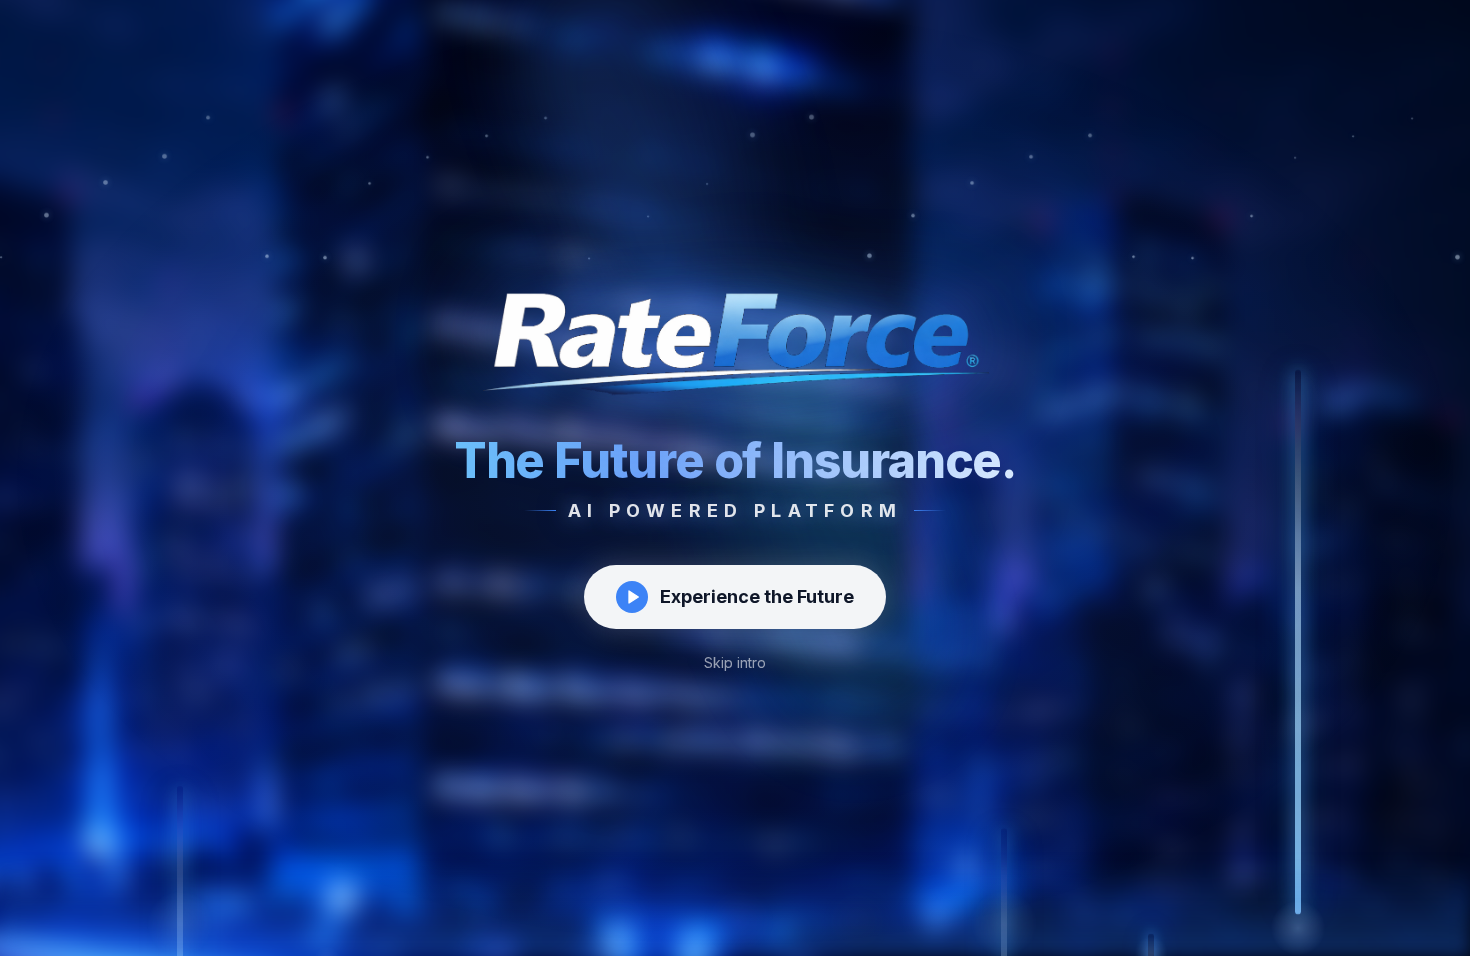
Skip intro (735, 662)
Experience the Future (757, 596)
